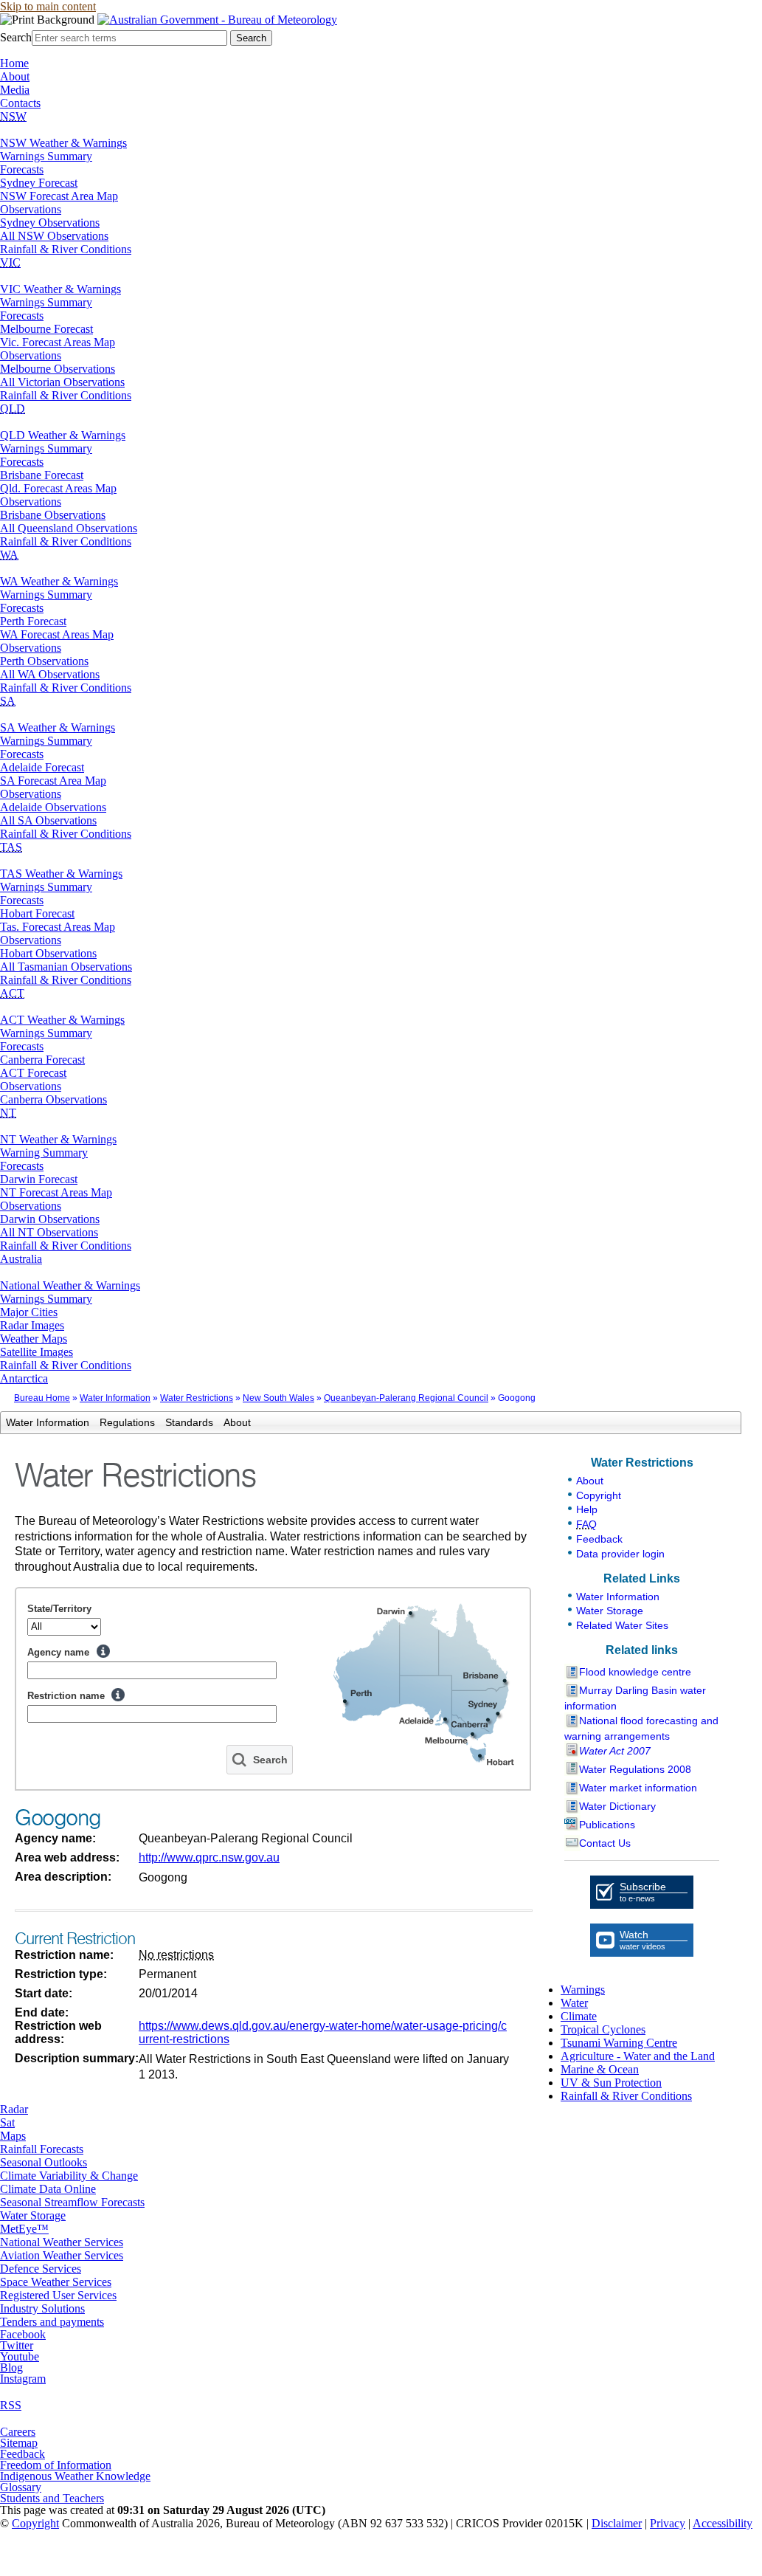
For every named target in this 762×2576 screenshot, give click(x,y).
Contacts (20, 103)
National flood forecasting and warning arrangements (641, 1728)
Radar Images (32, 1325)
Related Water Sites (622, 1625)
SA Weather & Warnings (58, 727)
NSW (13, 116)
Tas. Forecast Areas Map (58, 927)
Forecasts (22, 169)
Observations (31, 209)
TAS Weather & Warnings (61, 874)
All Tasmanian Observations (66, 967)
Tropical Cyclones (603, 2029)
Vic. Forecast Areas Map (58, 342)
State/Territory (59, 1609)
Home (14, 63)
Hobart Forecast (37, 913)
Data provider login (620, 1554)
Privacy (668, 2523)
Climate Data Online (48, 2189)
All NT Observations (49, 1232)
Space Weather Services (56, 2282)
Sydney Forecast (39, 183)
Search (16, 37)
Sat (7, 2122)
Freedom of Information (56, 2465)
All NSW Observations (54, 236)
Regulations (127, 1422)
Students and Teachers (52, 2498)
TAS (11, 847)
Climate (579, 2016)
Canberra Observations (53, 1099)
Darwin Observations (50, 1219)
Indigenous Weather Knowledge (75, 2476)
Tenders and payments (52, 2322)
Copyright (599, 1495)
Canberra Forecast (42, 1060)
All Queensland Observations (69, 528)
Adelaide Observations (53, 807)
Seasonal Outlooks (44, 2162)
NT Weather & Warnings (58, 1139)
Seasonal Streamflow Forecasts (72, 2202)
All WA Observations (50, 674)
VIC (10, 262)
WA (9, 555)
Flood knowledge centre (635, 1672)
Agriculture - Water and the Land (638, 2056)
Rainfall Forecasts (42, 2149)
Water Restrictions (197, 1398)
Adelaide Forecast (42, 767)
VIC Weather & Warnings (60, 289)
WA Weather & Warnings (59, 581)
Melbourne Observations (58, 369)
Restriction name (66, 1696)
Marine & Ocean (600, 2069)
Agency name (58, 1652)
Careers (18, 2432)
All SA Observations (48, 820)
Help (103, 1651)
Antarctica (24, 1378)
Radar (14, 2109)
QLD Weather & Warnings (63, 435)
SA (8, 701)
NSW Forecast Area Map (59, 196)
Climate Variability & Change (69, 2176)
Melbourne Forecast (46, 329)
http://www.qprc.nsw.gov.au (209, 1857)
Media (15, 90)
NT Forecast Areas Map (56, 1192)
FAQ (586, 1524)
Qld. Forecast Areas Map (58, 488)
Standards (189, 1422)
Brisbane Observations (53, 515)
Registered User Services (58, 2295)
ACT (12, 993)
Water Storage (610, 1611)
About (15, 76)
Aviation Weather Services (62, 2255)
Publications (607, 1825)
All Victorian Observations (62, 382)
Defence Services (41, 2269)
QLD (13, 409)
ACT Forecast (33, 1073)
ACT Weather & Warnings (62, 1020)
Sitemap (19, 2443)
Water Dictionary (617, 1806)
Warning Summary (44, 1153)
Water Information (115, 1398)
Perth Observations (44, 661)
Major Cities (29, 1312)
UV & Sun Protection (611, 2083)
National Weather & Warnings (70, 1285)
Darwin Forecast (39, 1179)
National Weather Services (62, 2242)
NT (8, 1113)
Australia (21, 1259)
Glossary (21, 2487)
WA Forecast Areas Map (57, 634)
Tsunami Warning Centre (619, 2043)
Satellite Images (37, 1352)
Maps (13, 2136)
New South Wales (278, 1398)
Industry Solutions (42, 2308)
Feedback (599, 1539)
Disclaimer (617, 2523)
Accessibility (723, 2523)
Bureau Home (42, 1398)
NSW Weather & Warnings (63, 143)
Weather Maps (34, 1339)
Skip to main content (48, 6)
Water (574, 2003)
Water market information (638, 1788)
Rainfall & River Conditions (66, 249)
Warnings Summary (46, 156)
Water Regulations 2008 (635, 1769)
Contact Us (605, 1843)
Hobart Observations (48, 953)
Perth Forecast (33, 621)
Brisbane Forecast (42, 475)
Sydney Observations (50, 223)
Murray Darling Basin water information (635, 1698)
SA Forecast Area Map (53, 781)
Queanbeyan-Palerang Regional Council (406, 1398)
